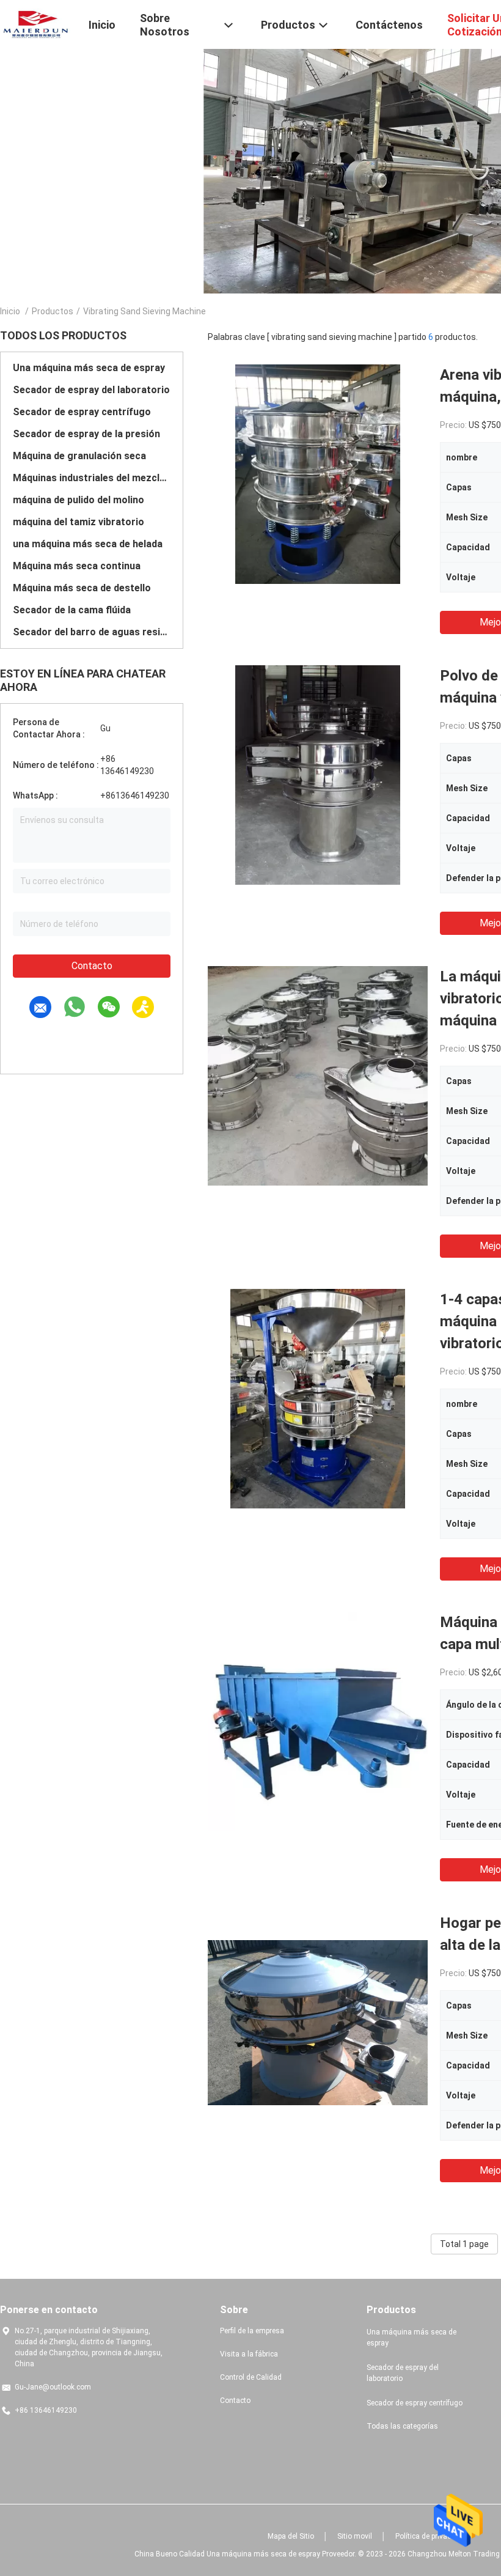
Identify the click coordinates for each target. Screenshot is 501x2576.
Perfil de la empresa (252, 2331)
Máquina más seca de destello (82, 588)
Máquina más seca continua (77, 566)
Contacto (92, 966)
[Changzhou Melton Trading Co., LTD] (37, 23)
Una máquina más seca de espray (89, 368)
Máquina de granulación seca (79, 456)
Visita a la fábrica (249, 2354)
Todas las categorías (402, 2426)
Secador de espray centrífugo (82, 412)
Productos (53, 311)
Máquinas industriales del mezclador (92, 478)
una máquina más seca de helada (88, 544)
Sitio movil (355, 2536)
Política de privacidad (430, 2536)
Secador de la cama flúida (72, 610)
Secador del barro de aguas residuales (92, 632)
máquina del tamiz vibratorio (79, 522)
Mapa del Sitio (291, 2536)
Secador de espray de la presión (86, 434)
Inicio (10, 311)
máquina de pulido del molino (79, 500)
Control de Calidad (251, 2377)
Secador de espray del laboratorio (91, 390)
